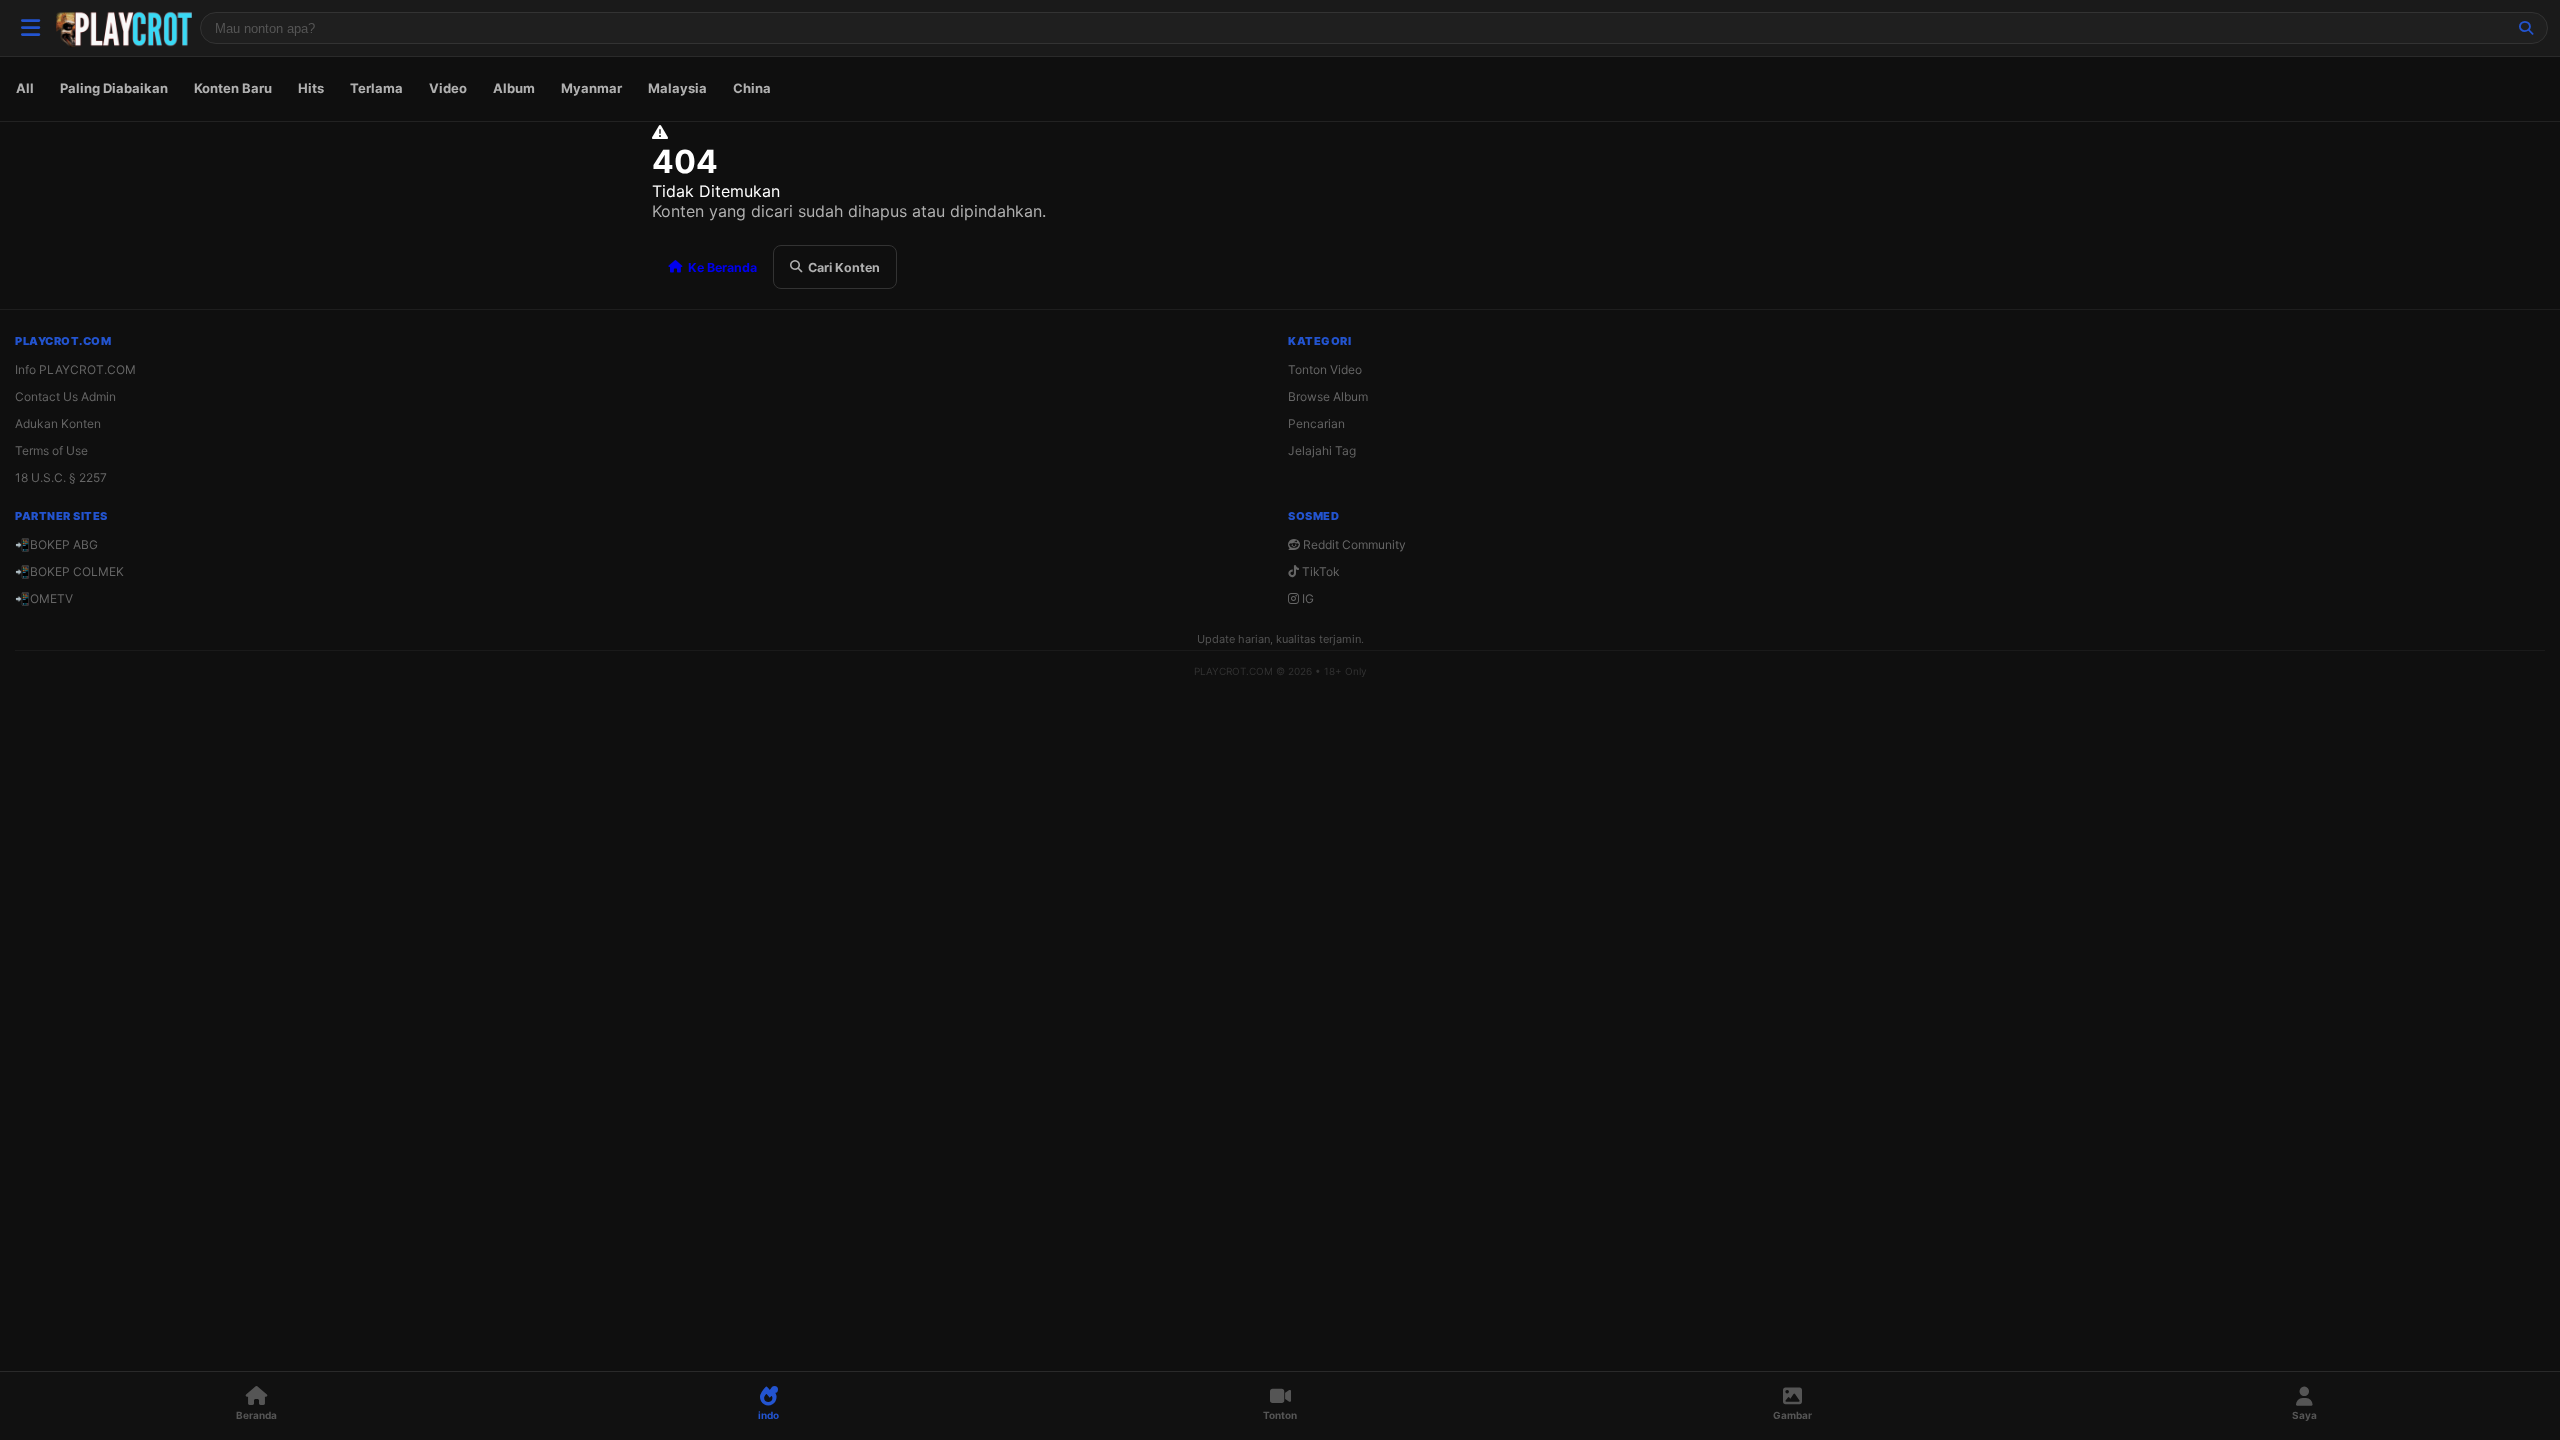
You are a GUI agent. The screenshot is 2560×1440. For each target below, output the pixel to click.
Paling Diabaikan (114, 88)
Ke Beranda (722, 267)
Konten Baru (233, 88)
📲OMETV (44, 598)
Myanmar (591, 88)
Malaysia (677, 88)
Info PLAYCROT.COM (75, 369)
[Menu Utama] (30, 28)
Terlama (376, 88)
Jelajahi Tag (1322, 450)
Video (448, 88)
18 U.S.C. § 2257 (61, 477)
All (25, 88)
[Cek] (2526, 28)
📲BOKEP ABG (56, 544)
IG (1306, 598)
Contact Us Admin (65, 396)
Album (514, 88)
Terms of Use (51, 450)
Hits (311, 88)
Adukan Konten (58, 423)
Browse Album (1328, 396)
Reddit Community (1353, 544)
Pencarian (1316, 423)
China (752, 88)
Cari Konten (844, 267)
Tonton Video (1325, 369)
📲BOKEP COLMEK (69, 571)
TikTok (1319, 571)
